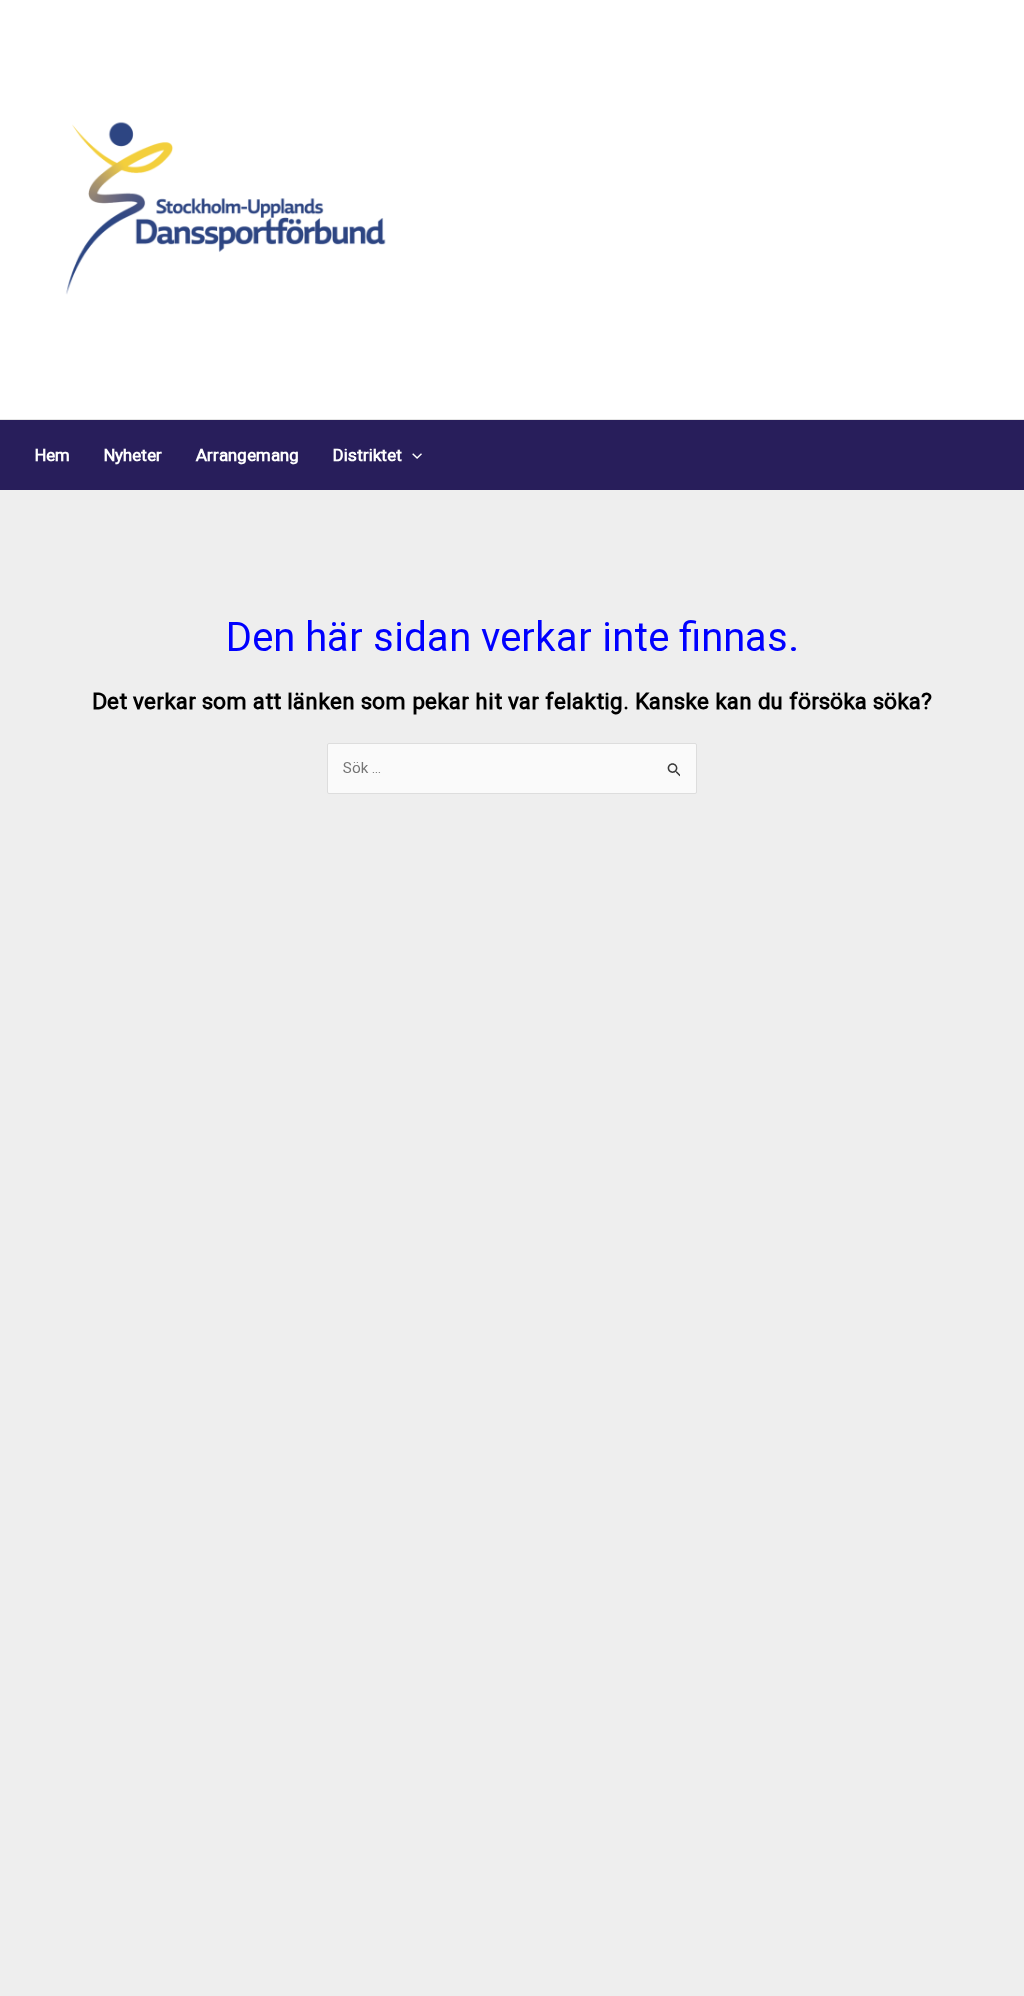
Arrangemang (247, 455)
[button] (412, 455)
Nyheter (133, 455)
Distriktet (367, 455)
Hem (52, 455)
